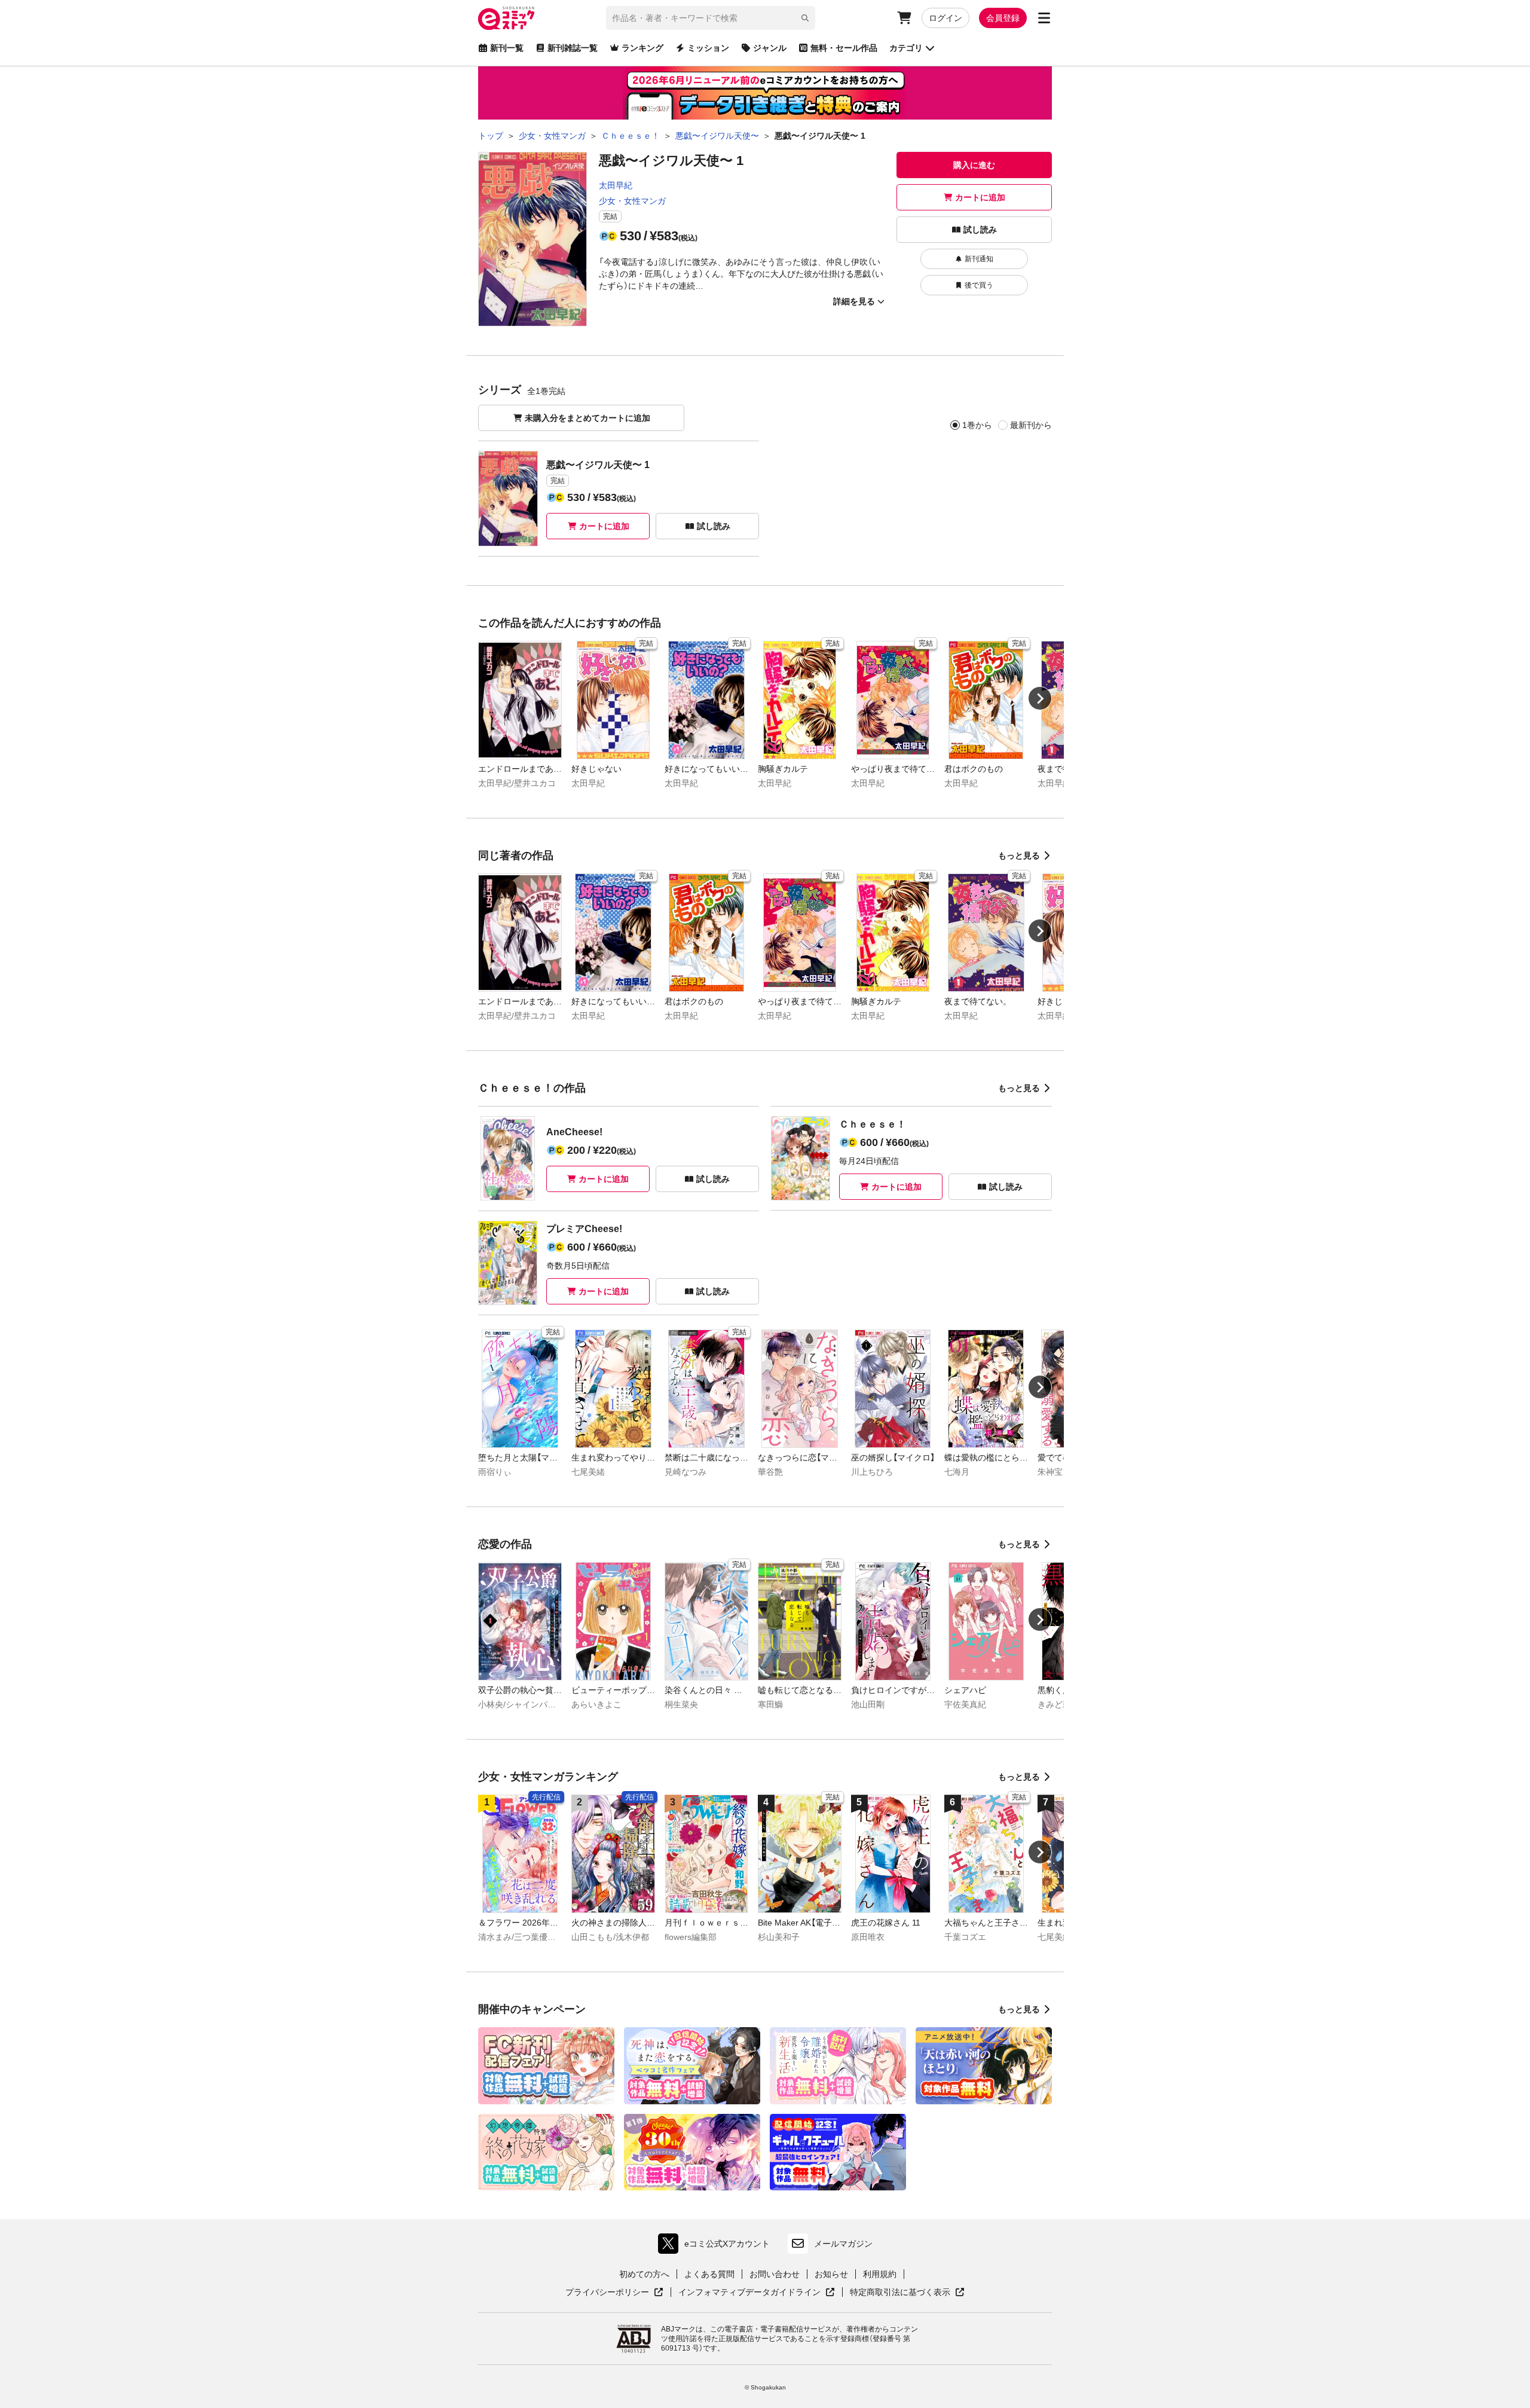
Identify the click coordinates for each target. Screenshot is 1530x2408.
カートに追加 (980, 197)
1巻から (977, 425)
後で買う (979, 285)
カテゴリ (906, 48)
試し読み (980, 230)
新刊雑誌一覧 (573, 48)
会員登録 (1003, 18)
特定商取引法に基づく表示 (907, 2293)
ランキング (642, 48)
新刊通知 (979, 259)
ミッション (708, 48)
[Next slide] (1040, 698)
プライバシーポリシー (614, 2293)
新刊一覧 (507, 48)
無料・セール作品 (844, 48)
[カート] (904, 18)
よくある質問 (709, 2274)
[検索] (805, 18)
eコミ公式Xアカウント (717, 2246)
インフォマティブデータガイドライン (749, 2293)
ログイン (945, 18)
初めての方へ (644, 2274)
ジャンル (770, 48)
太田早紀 (616, 185)
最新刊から (1031, 425)
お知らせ (831, 2274)
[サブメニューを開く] (1044, 18)
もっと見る (1019, 855)
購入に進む (974, 165)
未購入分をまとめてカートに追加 (587, 418)
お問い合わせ (775, 2274)
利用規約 (880, 2274)
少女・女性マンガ (632, 201)
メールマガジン (843, 2244)
